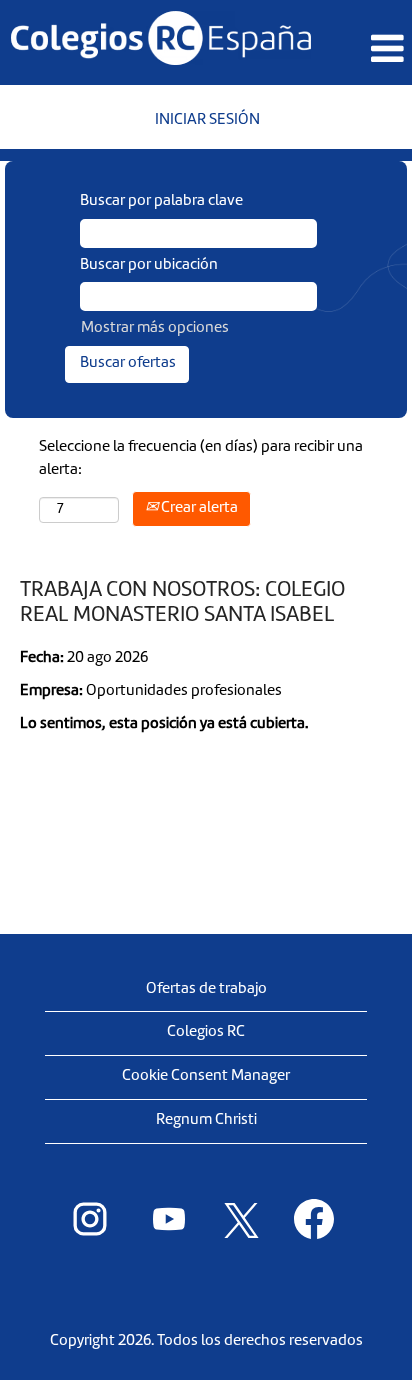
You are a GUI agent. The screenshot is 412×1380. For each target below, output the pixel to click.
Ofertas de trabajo (206, 989)
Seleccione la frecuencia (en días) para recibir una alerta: (201, 459)
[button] (379, 50)
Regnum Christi (206, 1120)
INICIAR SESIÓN (207, 120)
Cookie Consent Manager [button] (206, 1076)
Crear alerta (198, 508)
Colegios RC (206, 1032)
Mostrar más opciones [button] (155, 328)
